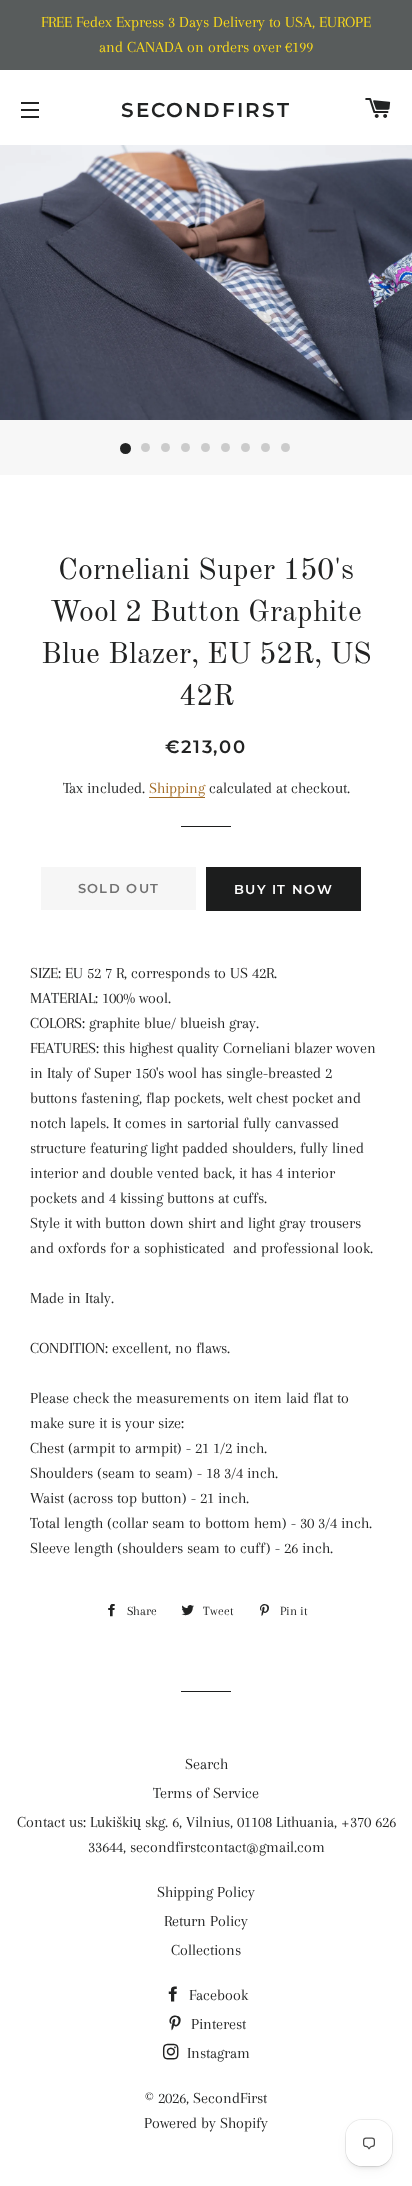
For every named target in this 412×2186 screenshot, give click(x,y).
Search (206, 1764)
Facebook (216, 1995)
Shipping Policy (206, 1892)
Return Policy (206, 1921)
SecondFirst (206, 110)
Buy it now (283, 889)
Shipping (177, 788)
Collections (206, 1950)
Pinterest (216, 2024)
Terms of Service (206, 1793)
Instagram (216, 2053)
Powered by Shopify (206, 2123)
